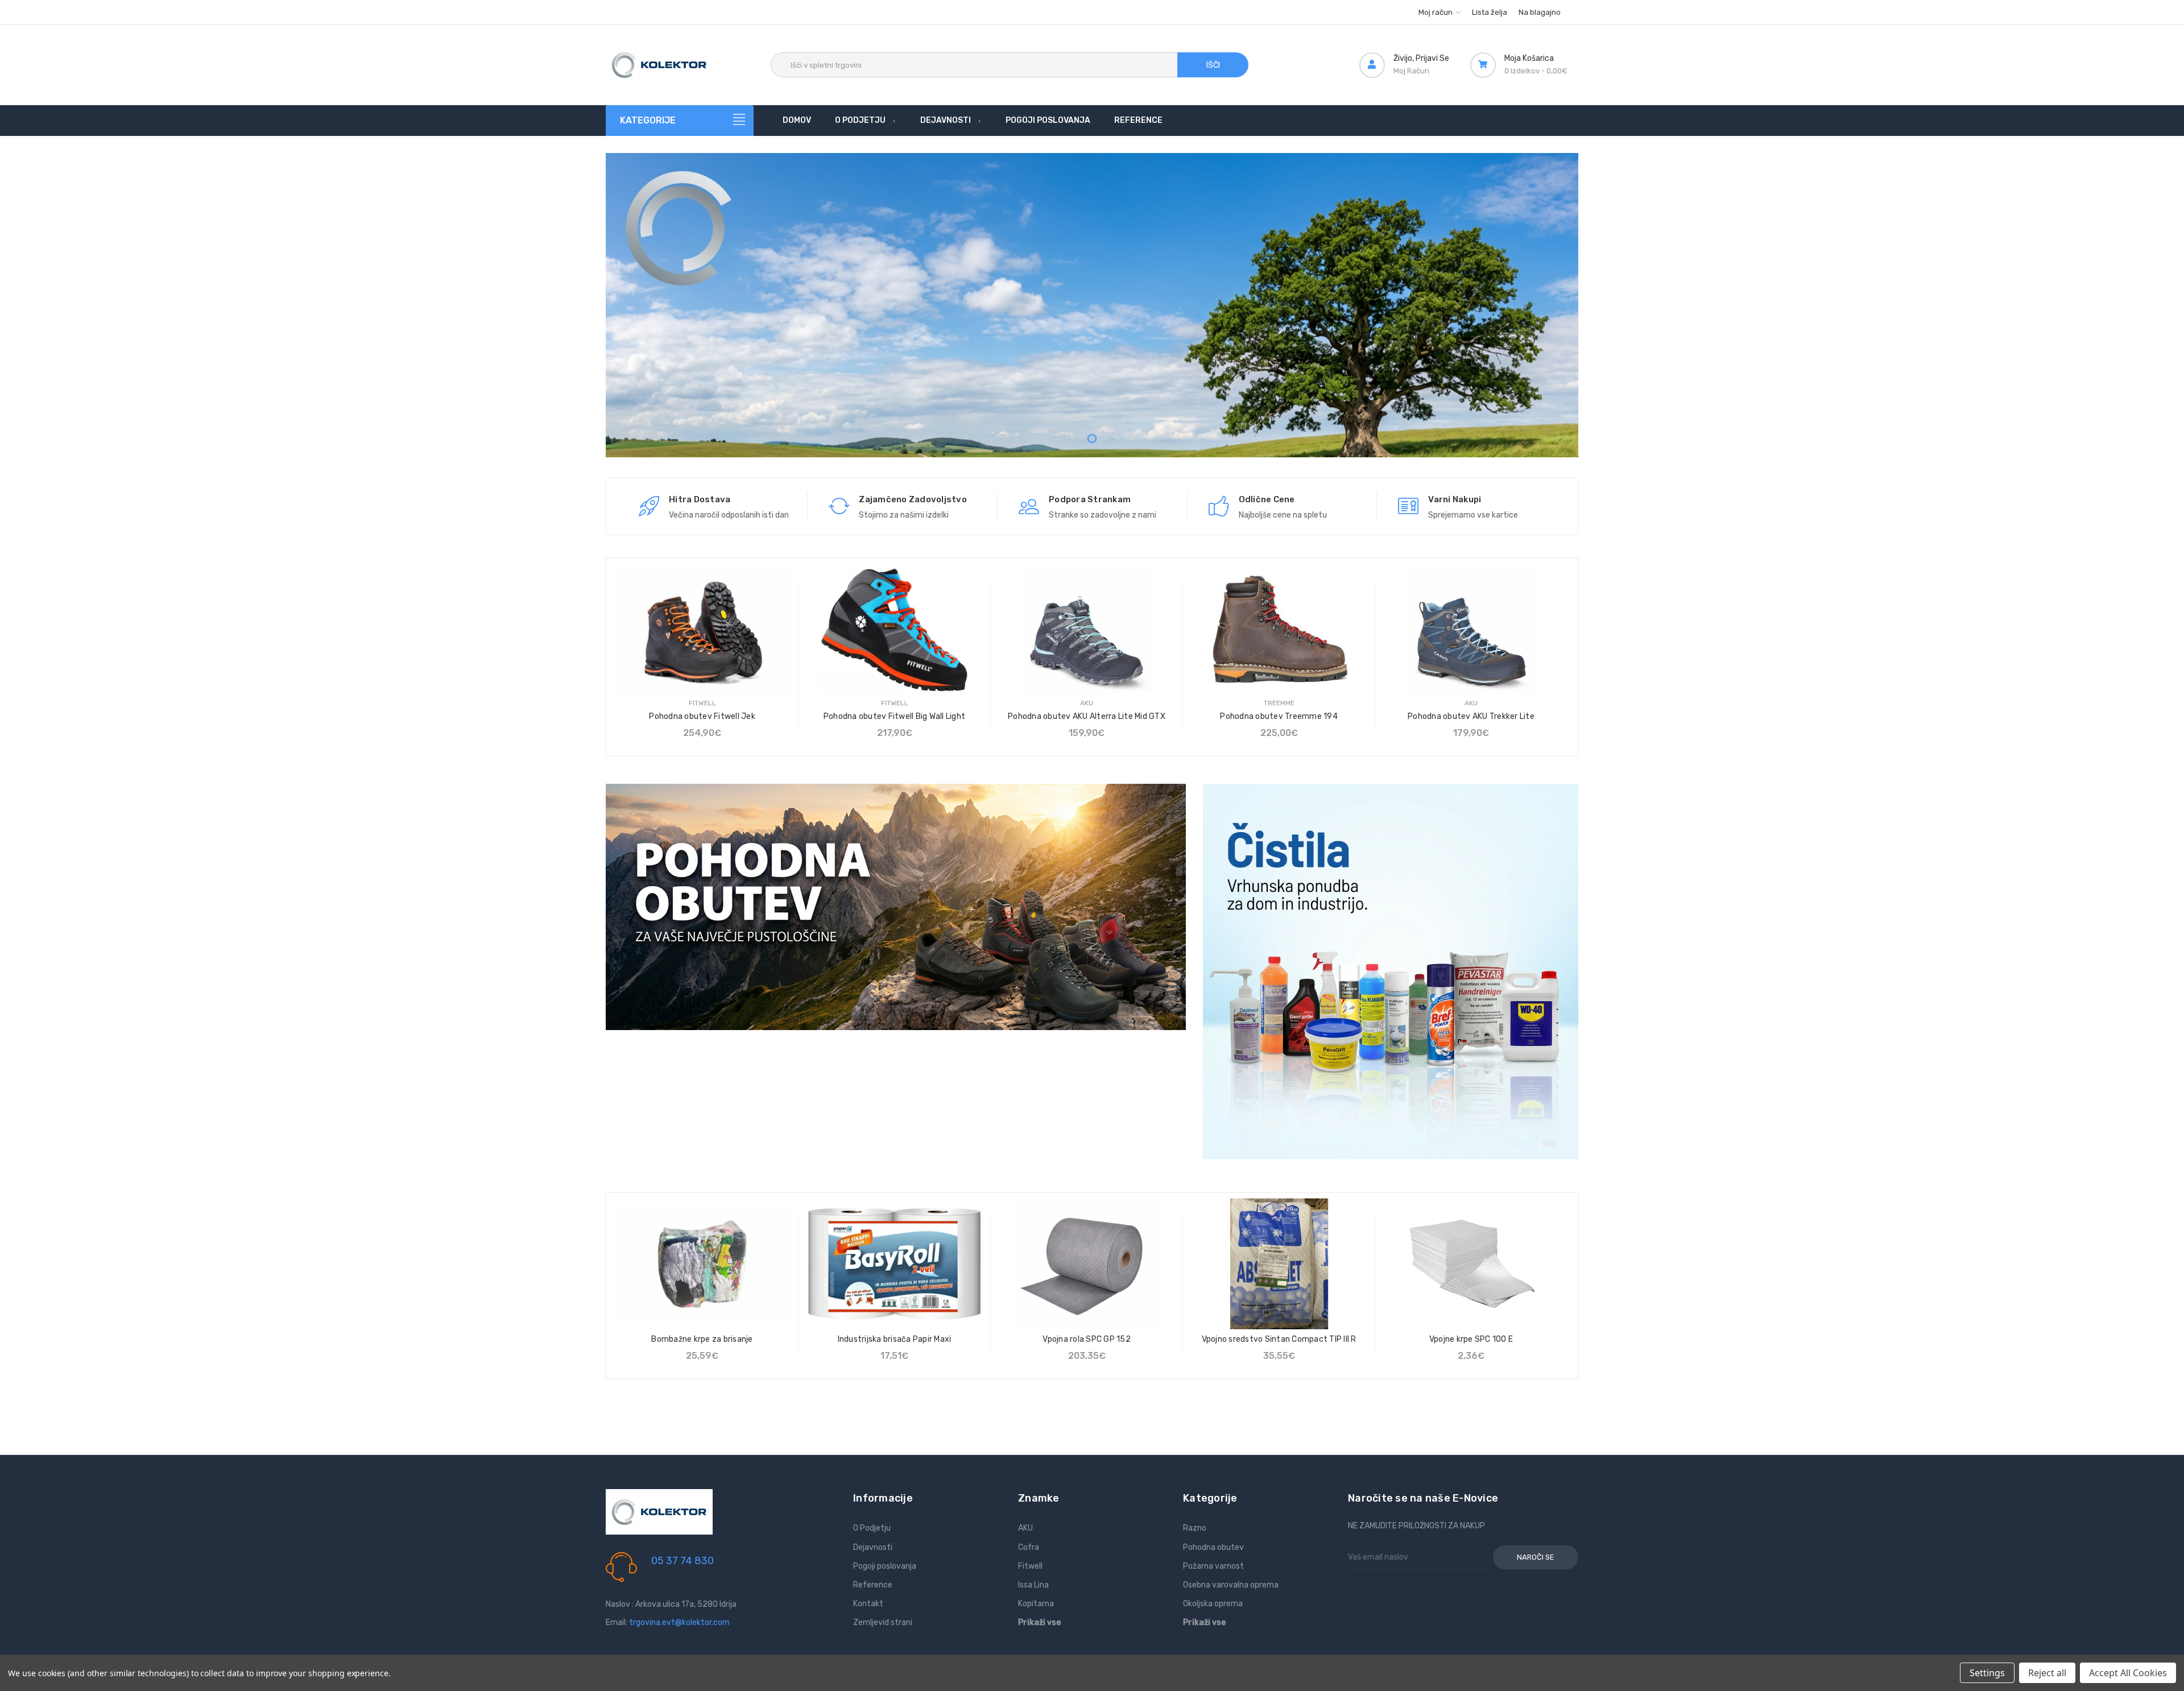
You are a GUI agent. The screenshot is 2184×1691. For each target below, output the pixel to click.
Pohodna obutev (1213, 1547)
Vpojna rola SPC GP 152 (1087, 1339)
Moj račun (1436, 12)
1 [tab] (1092, 439)
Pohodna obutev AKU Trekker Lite (1471, 716)
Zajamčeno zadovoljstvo (913, 499)
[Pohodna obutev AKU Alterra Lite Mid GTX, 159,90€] (1087, 629)
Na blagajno (1540, 12)
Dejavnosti (946, 120)
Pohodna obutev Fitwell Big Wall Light (894, 716)
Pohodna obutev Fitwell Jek (702, 716)
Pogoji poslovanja (1048, 120)
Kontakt (868, 1604)
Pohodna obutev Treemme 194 (1279, 716)
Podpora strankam (1090, 499)
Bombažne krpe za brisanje (702, 1339)
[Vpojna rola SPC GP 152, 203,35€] (1087, 1264)
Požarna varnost (1213, 1566)
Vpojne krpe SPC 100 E (1471, 1339)
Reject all (2047, 1673)
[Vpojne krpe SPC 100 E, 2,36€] (1471, 1264)
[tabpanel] (1092, 311)
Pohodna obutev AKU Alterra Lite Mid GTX (1087, 716)
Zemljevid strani (883, 1622)
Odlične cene (1267, 499)
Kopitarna (1036, 1604)
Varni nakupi (1455, 499)
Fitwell (1030, 1566)
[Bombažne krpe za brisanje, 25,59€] (702, 1264)
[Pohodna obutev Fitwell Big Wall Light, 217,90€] (894, 629)
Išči (1213, 65)
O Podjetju (860, 120)
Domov (797, 120)
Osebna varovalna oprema (1231, 1585)
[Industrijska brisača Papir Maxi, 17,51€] (894, 1264)
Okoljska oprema (1213, 1604)
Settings (1987, 1673)
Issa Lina (1033, 1585)
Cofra (1029, 1547)
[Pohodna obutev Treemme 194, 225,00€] (1279, 629)
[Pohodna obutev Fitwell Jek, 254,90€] (702, 629)
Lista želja (1490, 12)
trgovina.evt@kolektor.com (679, 1622)
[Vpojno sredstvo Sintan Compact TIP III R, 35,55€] (1279, 1264)
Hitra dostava (700, 499)
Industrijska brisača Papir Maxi (895, 1339)
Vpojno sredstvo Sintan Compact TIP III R (1279, 1339)
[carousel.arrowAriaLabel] (649, 506)
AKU (1025, 1528)
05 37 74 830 (682, 1561)
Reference (1138, 120)
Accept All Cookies (2128, 1673)
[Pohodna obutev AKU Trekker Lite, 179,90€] (1471, 629)
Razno (1195, 1528)
